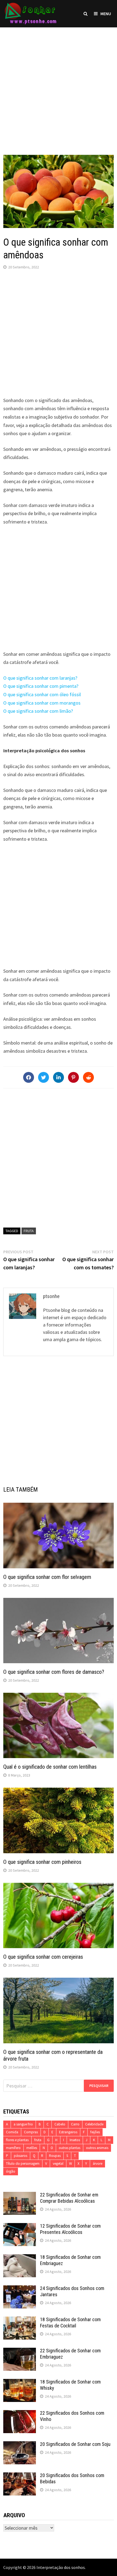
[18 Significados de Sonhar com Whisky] (20, 2383)
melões (32, 2148)
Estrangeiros (68, 2132)
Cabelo (60, 2124)
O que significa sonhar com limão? (38, 711)
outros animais (97, 2148)
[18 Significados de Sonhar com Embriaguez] (20, 2258)
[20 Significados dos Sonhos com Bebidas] (20, 2476)
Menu (106, 14)
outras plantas (70, 2148)
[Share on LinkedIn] (59, 1077)
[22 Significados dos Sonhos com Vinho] (20, 2414)
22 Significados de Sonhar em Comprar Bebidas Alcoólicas (69, 2198)
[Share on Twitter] (44, 1077)
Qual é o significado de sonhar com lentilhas (50, 1767)
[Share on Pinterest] (73, 1077)
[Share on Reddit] (88, 1077)
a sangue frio (23, 2124)
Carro (75, 2124)
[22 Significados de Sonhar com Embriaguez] (20, 2351)
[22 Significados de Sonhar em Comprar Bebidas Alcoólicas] (20, 2196)
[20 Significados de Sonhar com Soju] (20, 2445)
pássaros (21, 2156)
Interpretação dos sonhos (61, 2567)
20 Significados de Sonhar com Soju (75, 2444)
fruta (29, 1231)
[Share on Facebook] (29, 1077)
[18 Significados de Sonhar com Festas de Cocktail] (20, 2320)
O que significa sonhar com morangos (42, 703)
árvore (98, 2164)
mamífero (13, 2148)
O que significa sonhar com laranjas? (40, 678)
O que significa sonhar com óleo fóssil (42, 694)
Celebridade (94, 2124)
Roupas (55, 2156)
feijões (95, 2132)
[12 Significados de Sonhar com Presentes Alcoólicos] (20, 2227)
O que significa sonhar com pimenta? (41, 686)
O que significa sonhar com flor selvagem (47, 1577)
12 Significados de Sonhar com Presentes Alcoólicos (70, 2229)
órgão (11, 2171)
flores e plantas (17, 2140)
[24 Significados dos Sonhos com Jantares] (20, 2289)
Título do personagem (23, 2164)
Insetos (75, 2140)
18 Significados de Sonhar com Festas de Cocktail (70, 2323)
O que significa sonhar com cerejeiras (43, 1957)
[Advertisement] (59, 86)
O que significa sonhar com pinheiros (42, 1862)
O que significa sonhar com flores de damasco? (54, 1672)
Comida (12, 2132)
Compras (31, 2132)
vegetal (58, 2164)
